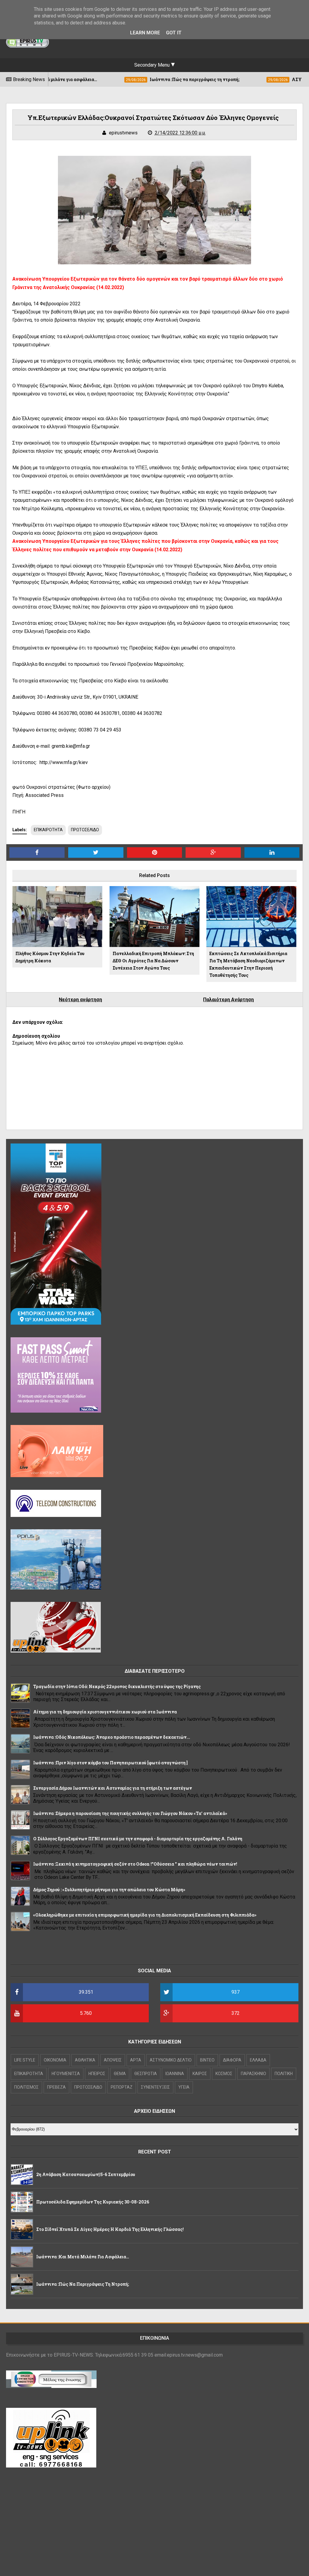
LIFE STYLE (25, 2060)
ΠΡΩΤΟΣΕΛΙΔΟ (85, 830)
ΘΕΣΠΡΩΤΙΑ (146, 2074)
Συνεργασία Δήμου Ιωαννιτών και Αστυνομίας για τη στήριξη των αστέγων (113, 1788)
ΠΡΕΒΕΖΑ (56, 2087)
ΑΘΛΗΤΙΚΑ (85, 2060)
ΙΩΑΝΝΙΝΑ (175, 2074)
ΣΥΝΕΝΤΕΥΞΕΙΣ (155, 2087)
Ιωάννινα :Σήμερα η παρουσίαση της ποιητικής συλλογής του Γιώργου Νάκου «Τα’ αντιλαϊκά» (130, 1813)
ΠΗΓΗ (19, 812)
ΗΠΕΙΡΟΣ (97, 2074)
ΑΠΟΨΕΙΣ (113, 2060)
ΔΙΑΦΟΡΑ (232, 2060)
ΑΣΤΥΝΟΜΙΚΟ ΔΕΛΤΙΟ (171, 2060)
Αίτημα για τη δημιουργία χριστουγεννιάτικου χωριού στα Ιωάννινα (105, 1712)
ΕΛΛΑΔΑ (258, 2060)
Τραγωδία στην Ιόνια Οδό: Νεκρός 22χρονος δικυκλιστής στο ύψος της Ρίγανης (117, 1686)
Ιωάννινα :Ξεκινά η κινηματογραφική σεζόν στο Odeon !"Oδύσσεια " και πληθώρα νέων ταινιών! (135, 1864)
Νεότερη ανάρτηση (80, 1000)
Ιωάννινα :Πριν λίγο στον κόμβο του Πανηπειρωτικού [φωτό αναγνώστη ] (110, 1763)
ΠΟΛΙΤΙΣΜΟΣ (26, 2087)
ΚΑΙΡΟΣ (200, 2074)
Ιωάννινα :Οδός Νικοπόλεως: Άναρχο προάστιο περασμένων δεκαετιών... (112, 1737)
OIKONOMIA (55, 2060)
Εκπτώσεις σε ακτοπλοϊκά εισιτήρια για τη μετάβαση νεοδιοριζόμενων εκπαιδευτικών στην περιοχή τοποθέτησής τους (248, 964)
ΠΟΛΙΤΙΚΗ (284, 2074)
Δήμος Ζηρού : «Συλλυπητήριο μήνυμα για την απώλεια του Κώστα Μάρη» (109, 1890)
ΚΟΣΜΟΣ (224, 2074)
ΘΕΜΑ (120, 2074)
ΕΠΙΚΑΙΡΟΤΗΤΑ (48, 830)
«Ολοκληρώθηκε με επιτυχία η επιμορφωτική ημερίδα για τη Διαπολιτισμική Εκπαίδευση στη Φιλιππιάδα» (145, 1915)
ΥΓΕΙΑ (184, 2087)
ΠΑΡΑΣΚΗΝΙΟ (253, 2074)
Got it (174, 33)
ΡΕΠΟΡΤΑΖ (122, 2087)
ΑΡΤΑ (136, 2060)
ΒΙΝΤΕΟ (207, 2060)
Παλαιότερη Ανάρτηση (228, 1000)
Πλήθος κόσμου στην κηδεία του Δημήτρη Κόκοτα (50, 957)
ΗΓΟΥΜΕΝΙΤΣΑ (66, 2074)
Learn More (145, 33)
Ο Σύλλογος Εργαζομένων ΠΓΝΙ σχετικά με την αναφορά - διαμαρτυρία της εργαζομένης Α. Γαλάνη (138, 1839)
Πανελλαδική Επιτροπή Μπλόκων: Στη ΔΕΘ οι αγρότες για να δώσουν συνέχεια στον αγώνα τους (153, 961)
